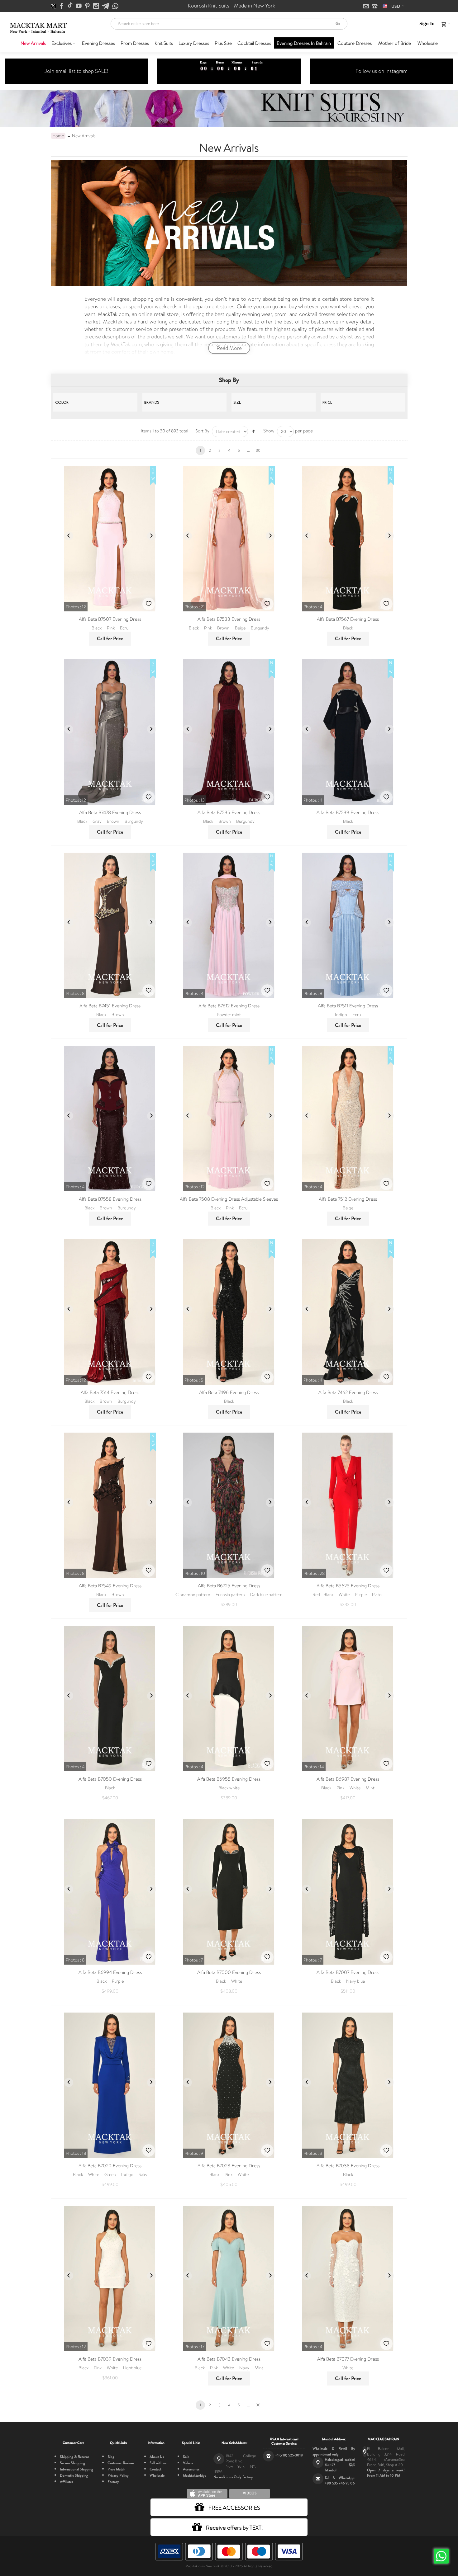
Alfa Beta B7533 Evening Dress (229, 619)
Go (338, 24)
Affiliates (66, 2482)
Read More (229, 348)
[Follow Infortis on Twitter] (54, 6)
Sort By (202, 431)
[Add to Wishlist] (149, 604)
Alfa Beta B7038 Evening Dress (348, 2166)
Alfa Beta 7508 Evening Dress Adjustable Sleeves (229, 1199)
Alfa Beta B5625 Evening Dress (348, 1586)
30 (258, 450)
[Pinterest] (88, 6)
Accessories (191, 2469)
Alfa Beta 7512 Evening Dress (348, 1199)
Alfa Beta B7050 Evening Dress (110, 1779)
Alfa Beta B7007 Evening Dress (348, 1972)
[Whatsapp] (115, 6)
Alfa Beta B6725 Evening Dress (229, 1586)
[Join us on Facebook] (62, 6)
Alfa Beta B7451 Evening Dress (110, 1006)
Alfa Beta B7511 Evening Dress (348, 1006)
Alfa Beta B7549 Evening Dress (110, 1586)
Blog (111, 2457)
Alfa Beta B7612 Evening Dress (229, 1006)
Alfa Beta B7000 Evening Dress (229, 1972)
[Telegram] (106, 6)
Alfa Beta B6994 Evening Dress (110, 1972)
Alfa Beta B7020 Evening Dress (110, 2166)
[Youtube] (79, 6)
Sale (186, 2457)
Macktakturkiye (195, 2475)
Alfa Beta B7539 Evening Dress (348, 812)
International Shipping (76, 2469)
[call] (375, 7)
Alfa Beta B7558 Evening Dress (110, 1199)
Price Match (116, 2469)
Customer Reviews (121, 2463)
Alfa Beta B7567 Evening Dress (348, 619)
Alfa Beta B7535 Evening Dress (229, 812)
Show (269, 431)
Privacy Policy (118, 2475)
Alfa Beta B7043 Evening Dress (229, 2359)
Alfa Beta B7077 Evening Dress (348, 2359)
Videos (188, 2463)
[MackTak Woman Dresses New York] (38, 24)
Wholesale (157, 2475)
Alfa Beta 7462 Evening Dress (348, 1392)
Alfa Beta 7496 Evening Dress (229, 1392)
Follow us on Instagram (382, 71)
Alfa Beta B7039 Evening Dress (110, 2359)
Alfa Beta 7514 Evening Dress (110, 1392)
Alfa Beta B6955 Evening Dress (229, 1779)
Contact (155, 2469)
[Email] (366, 7)
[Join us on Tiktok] (71, 6)
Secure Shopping (72, 2463)
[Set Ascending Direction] (254, 431)
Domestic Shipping (74, 2475)
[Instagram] (97, 6)
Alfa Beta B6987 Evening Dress (348, 1779)
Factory (113, 2482)
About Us (157, 2457)
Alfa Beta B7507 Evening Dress (110, 619)
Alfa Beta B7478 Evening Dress (110, 812)
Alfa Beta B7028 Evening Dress (229, 2166)
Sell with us (158, 2463)
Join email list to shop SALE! (76, 71)
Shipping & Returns (74, 2457)
